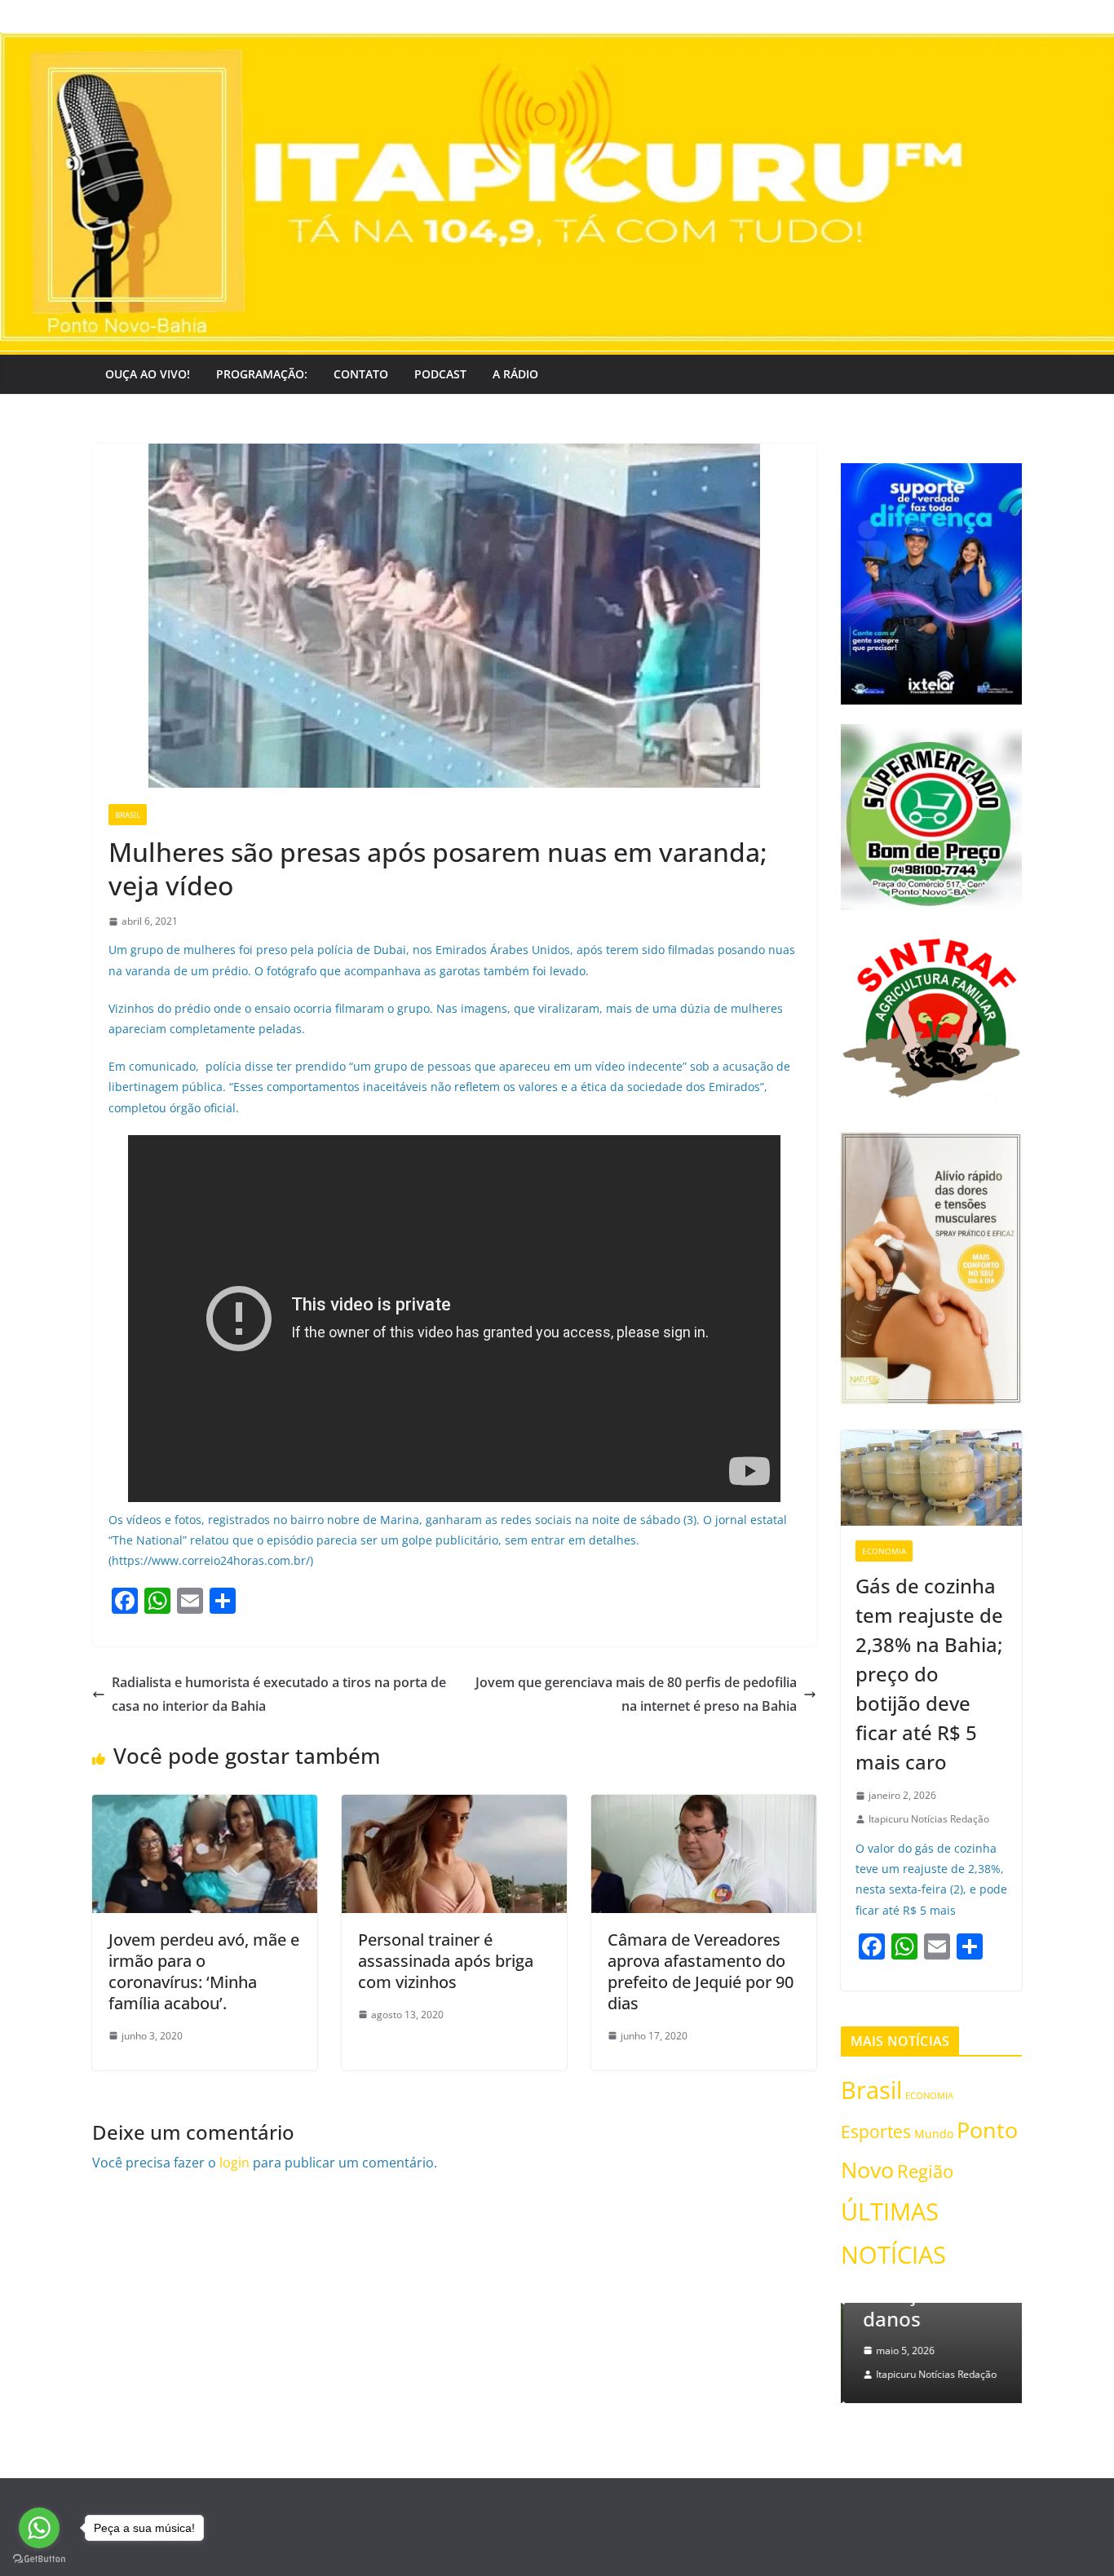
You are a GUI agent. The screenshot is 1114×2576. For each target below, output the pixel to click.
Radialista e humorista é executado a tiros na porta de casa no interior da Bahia (279, 1694)
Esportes (876, 2131)
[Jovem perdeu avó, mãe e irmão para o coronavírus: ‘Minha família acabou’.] (205, 1806)
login (234, 2163)
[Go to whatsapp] (39, 2528)
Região (925, 2171)
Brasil (128, 815)
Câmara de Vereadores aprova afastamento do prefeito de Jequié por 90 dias (701, 1971)
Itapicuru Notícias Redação (929, 1819)
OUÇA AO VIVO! (148, 374)
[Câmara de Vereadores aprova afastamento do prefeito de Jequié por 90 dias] (704, 1806)
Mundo (934, 2134)
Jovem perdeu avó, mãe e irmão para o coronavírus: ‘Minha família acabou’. (204, 1971)
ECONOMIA (884, 1551)
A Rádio (515, 374)
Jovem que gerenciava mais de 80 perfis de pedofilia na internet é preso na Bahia (636, 1694)
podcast (440, 374)
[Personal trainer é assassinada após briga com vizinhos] (454, 1806)
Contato (361, 374)
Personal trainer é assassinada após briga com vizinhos (446, 1961)
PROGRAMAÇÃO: (262, 374)
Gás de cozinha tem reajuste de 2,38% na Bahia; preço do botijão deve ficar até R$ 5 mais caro (929, 1674)
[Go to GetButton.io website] (39, 2559)
